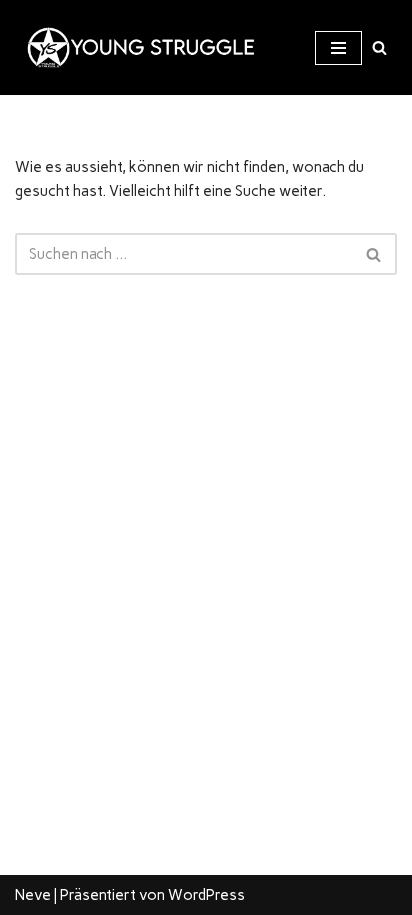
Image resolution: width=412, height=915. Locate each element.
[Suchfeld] (379, 47)
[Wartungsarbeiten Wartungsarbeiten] (135, 47)
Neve (33, 895)
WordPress (206, 895)
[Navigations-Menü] (338, 48)
